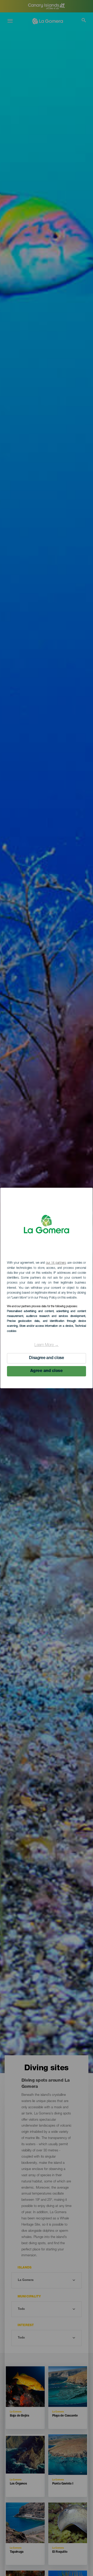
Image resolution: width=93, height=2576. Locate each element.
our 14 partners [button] (56, 1263)
